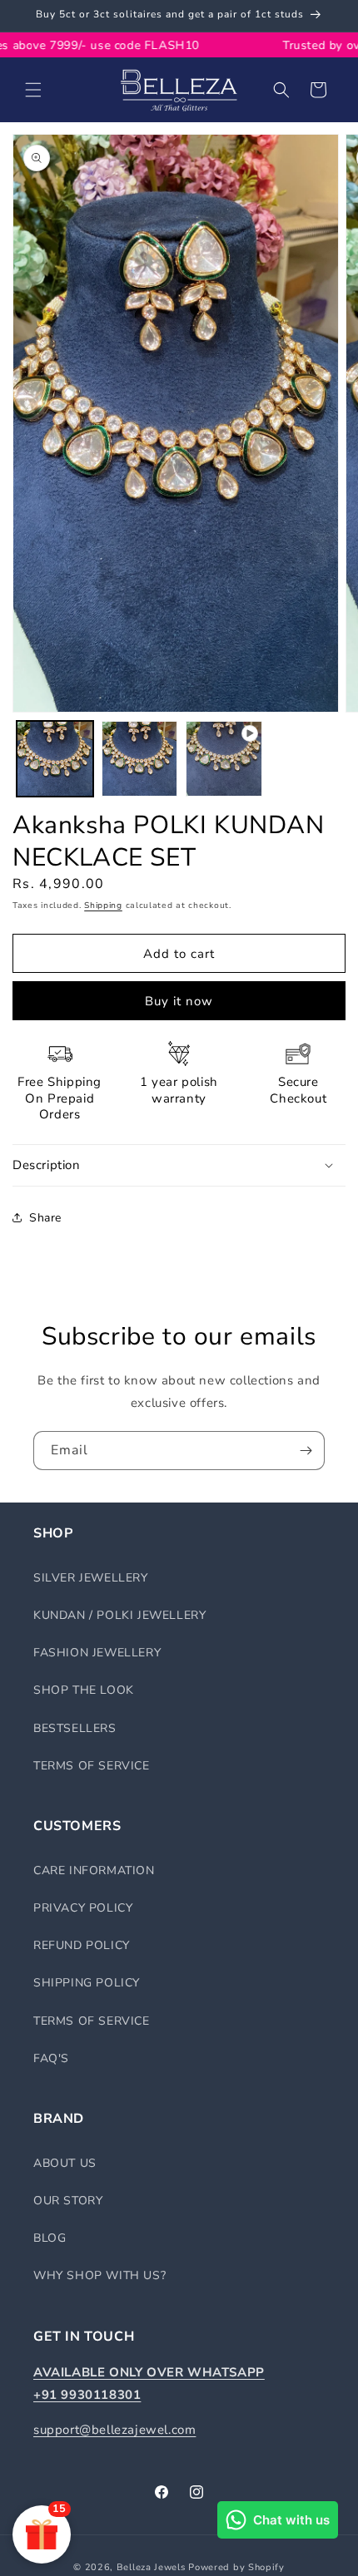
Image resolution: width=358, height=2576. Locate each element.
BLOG (50, 2238)
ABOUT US (65, 2163)
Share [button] (45, 1218)
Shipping (103, 906)
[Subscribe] (306, 1451)
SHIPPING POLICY (87, 1983)
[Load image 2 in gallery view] (140, 759)
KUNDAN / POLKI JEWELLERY (119, 1615)
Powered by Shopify (236, 2567)
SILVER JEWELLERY (91, 1578)
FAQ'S (51, 2058)
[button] (33, 90)
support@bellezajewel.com (114, 2430)
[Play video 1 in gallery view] (224, 759)
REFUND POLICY (82, 1945)
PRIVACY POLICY (83, 1908)
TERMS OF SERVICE (92, 1766)
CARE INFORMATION (94, 1870)
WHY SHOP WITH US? (99, 2275)
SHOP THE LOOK (84, 1690)
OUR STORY (68, 2201)
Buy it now (179, 1001)
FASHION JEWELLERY (97, 1653)
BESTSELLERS (75, 1728)
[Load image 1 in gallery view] (55, 759)
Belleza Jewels (153, 2567)
